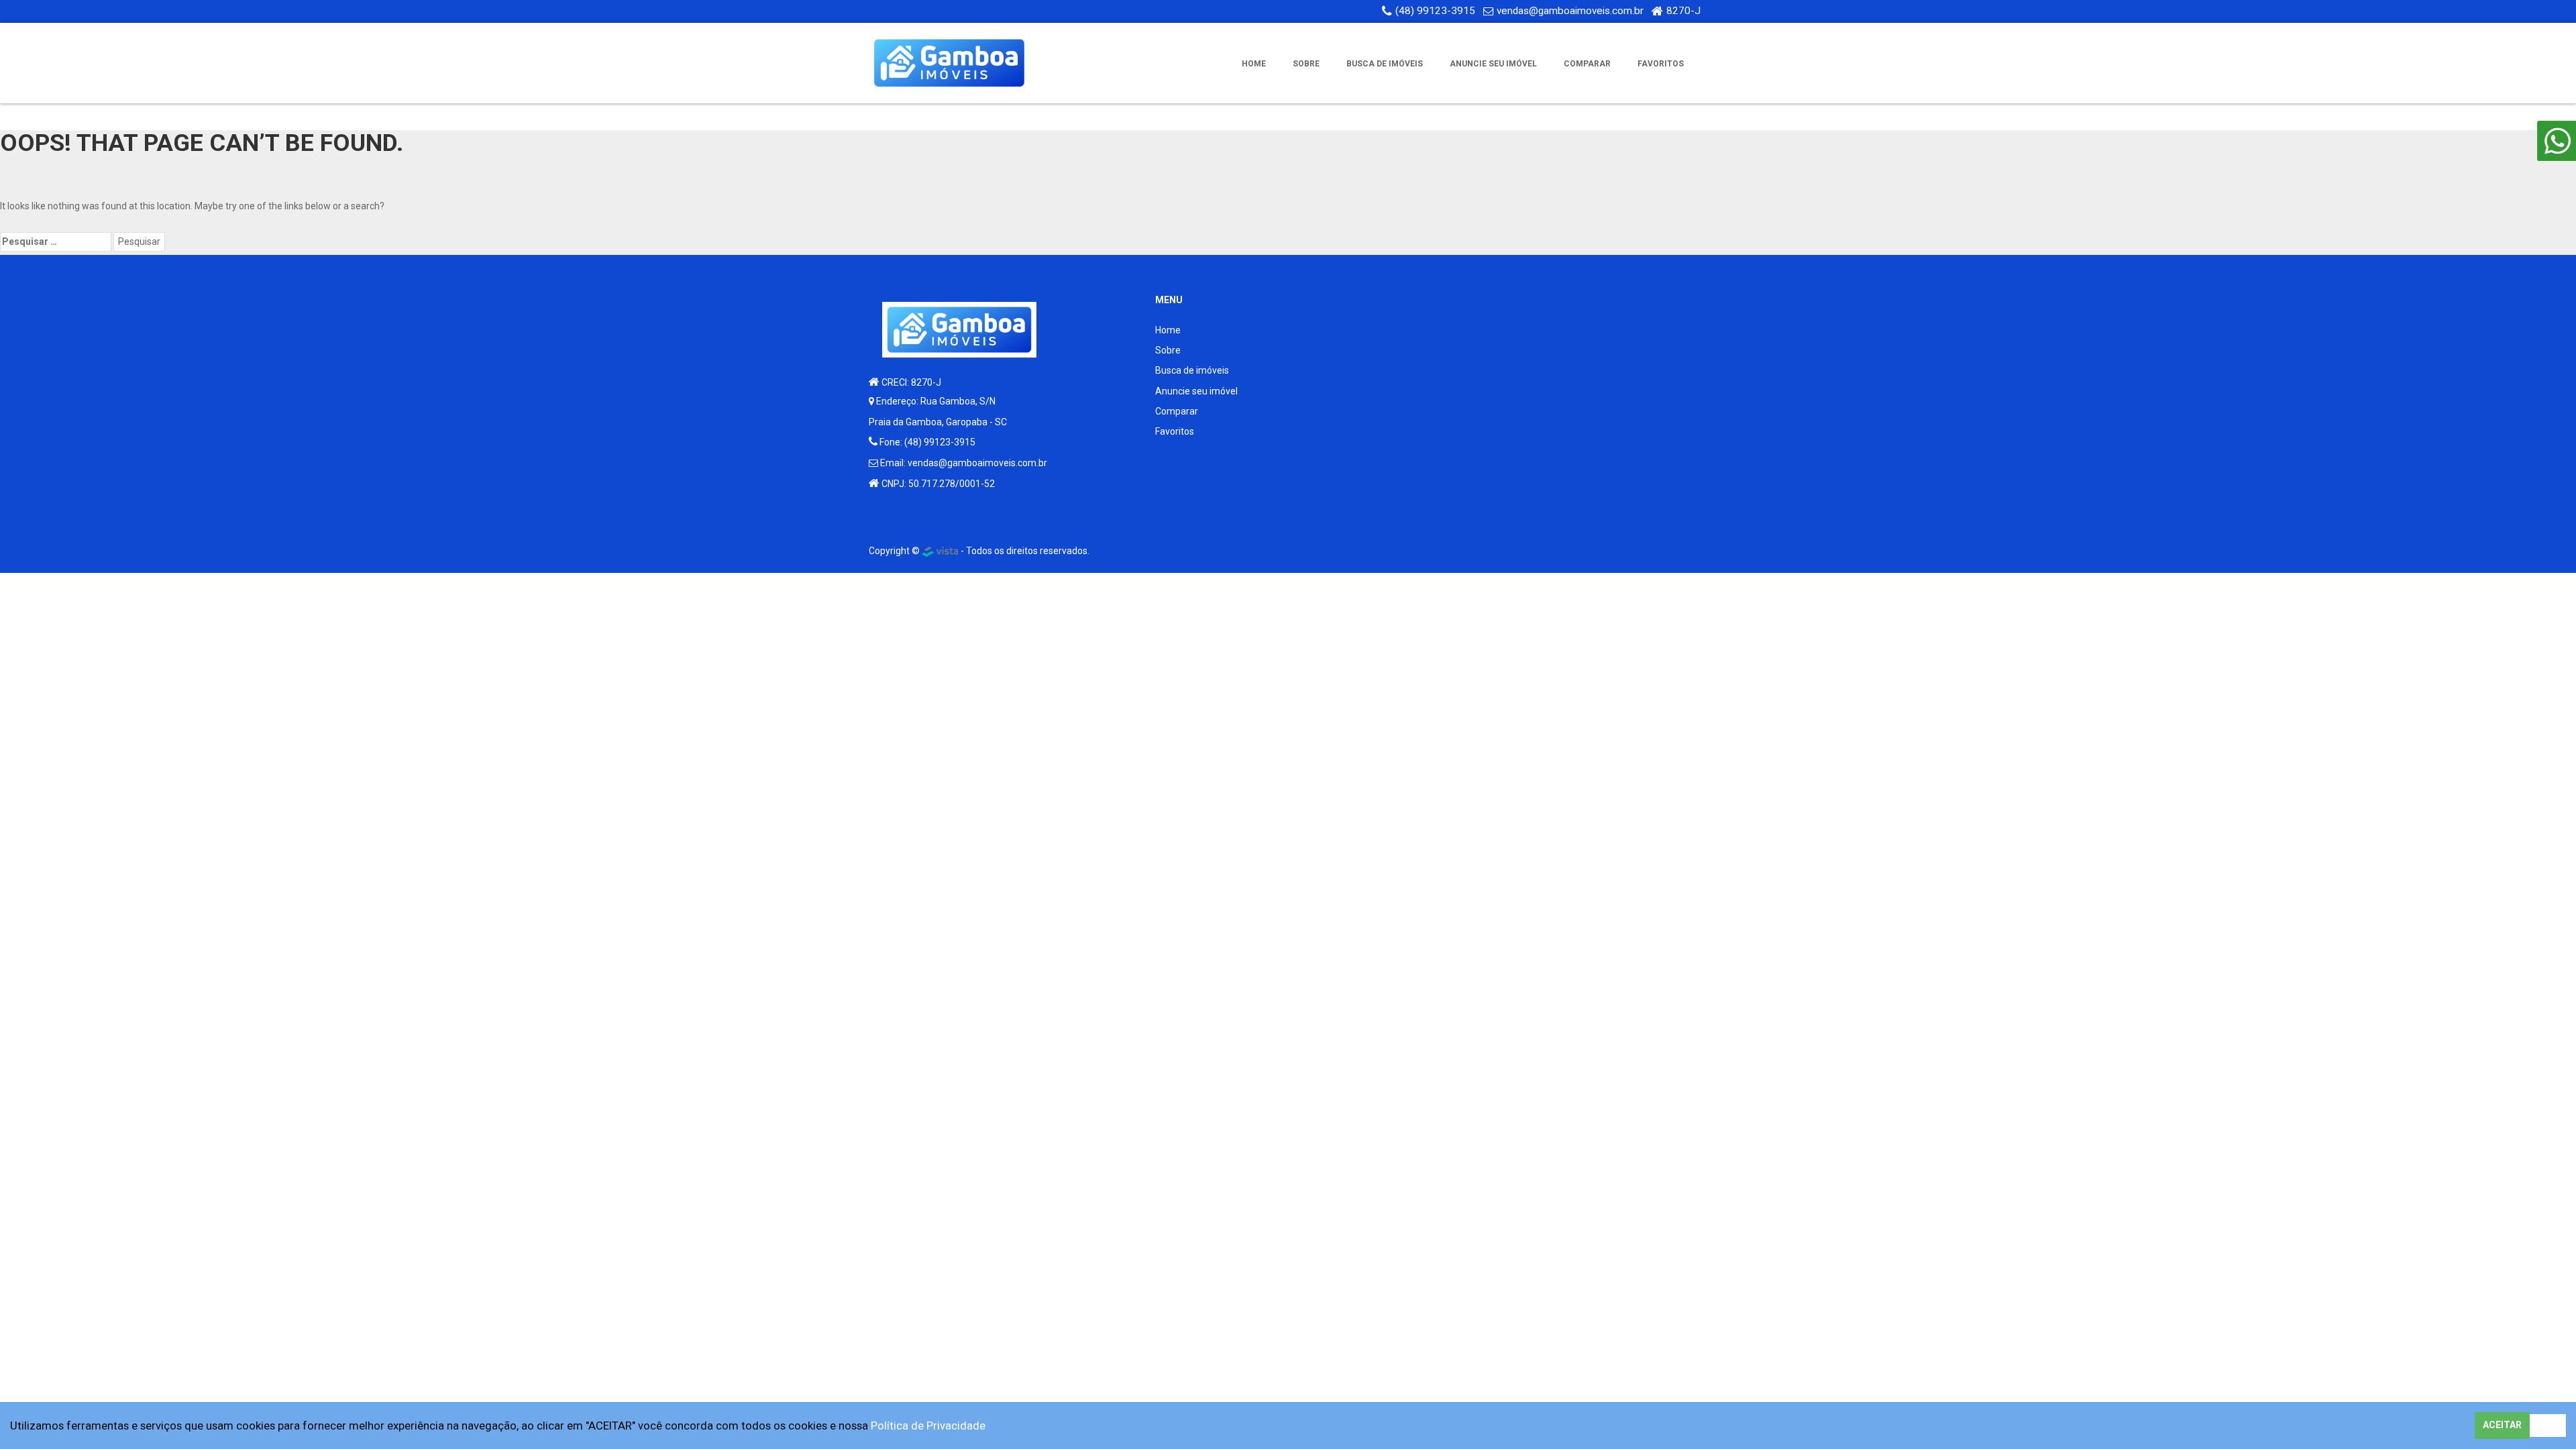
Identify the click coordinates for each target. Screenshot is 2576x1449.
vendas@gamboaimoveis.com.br (1570, 11)
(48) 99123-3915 (1435, 11)
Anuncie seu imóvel (1493, 64)
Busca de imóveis (1385, 64)
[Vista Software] (940, 551)
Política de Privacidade (928, 1426)
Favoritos (1661, 64)
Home (1254, 64)
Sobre (1306, 64)
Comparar (1587, 64)
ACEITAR (2502, 1425)
